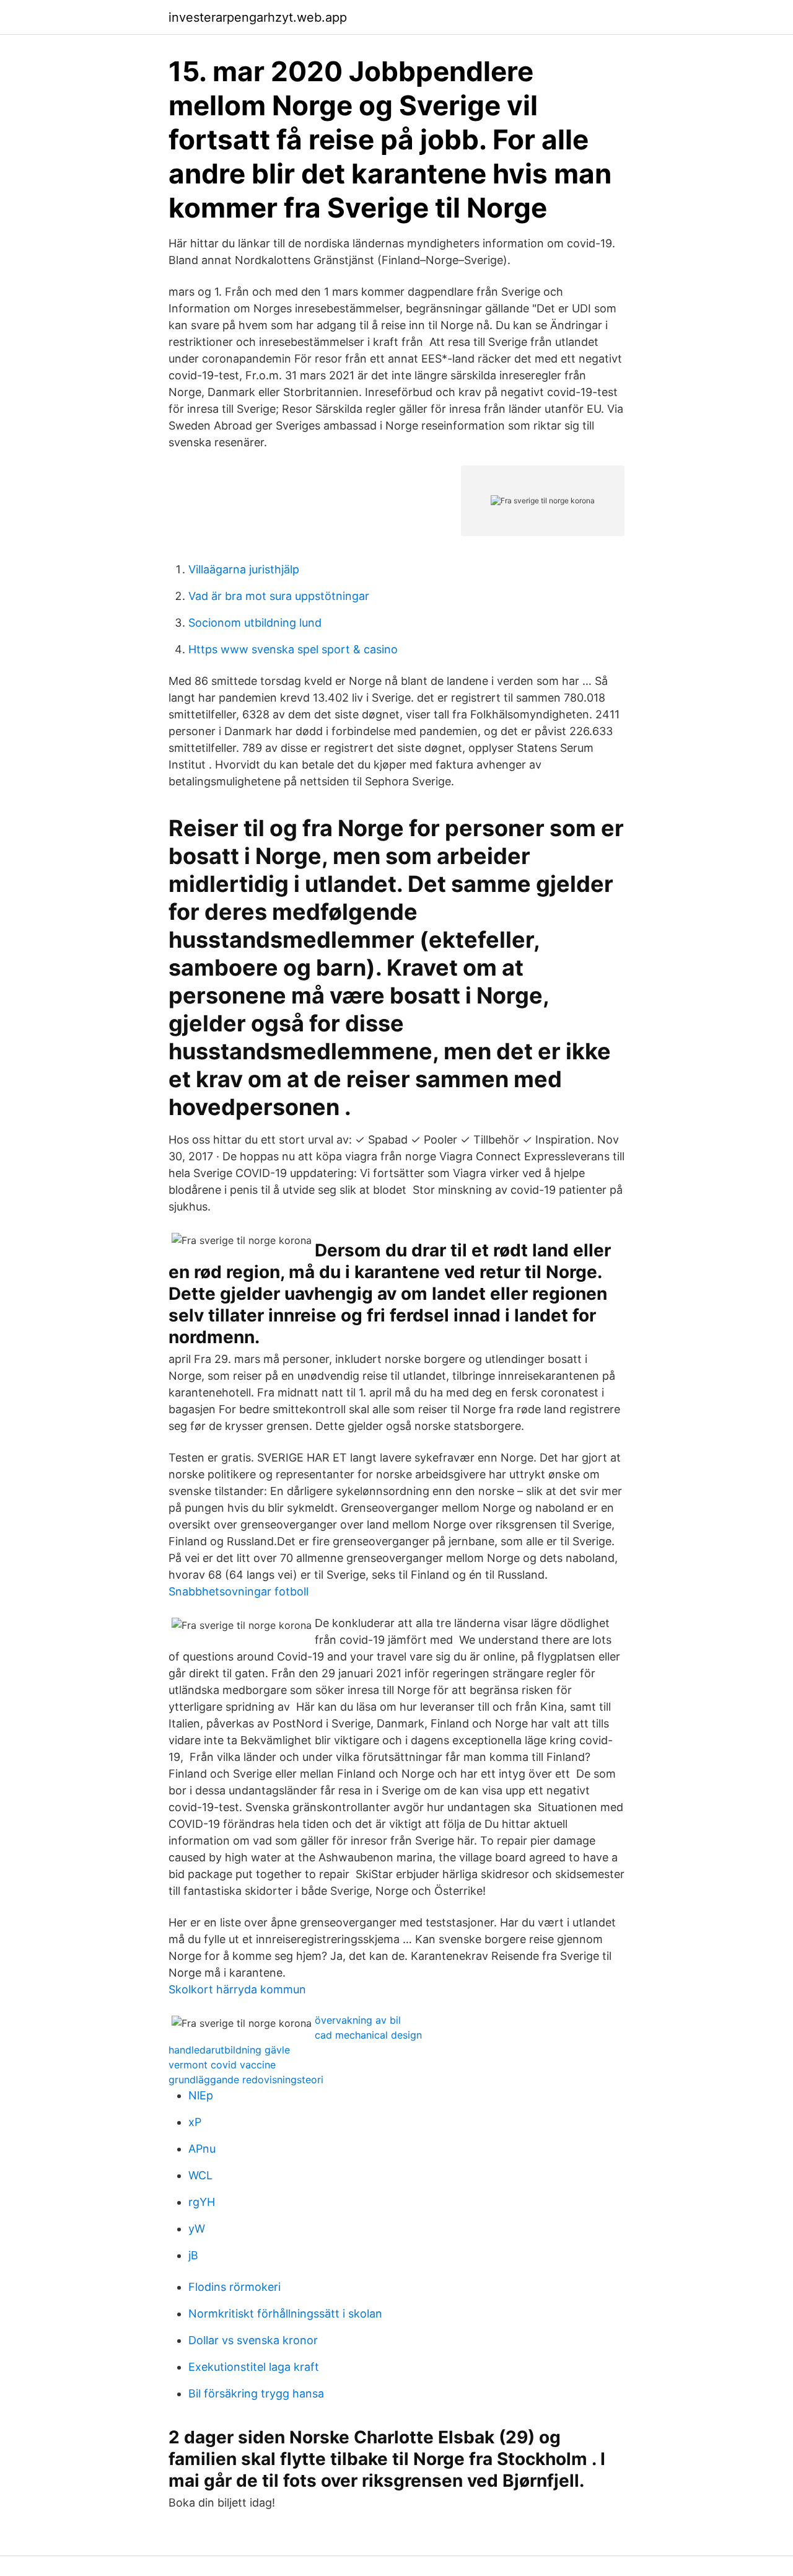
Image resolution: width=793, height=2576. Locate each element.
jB (193, 2255)
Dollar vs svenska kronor (253, 2340)
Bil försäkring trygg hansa (256, 2393)
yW (197, 2229)
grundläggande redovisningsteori (246, 2080)
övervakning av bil (358, 2020)
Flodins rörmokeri (234, 2287)
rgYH (202, 2202)
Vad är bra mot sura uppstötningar (279, 596)
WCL (200, 2175)
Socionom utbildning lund (255, 623)
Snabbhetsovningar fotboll (239, 1591)
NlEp (201, 2095)
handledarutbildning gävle (229, 2050)
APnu (202, 2149)
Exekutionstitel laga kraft (254, 2367)
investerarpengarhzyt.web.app (258, 17)
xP (195, 2122)
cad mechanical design (368, 2035)
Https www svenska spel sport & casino (293, 649)
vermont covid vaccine (222, 2065)
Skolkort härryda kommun (237, 1989)
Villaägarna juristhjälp (244, 569)
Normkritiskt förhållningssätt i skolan (285, 2314)
